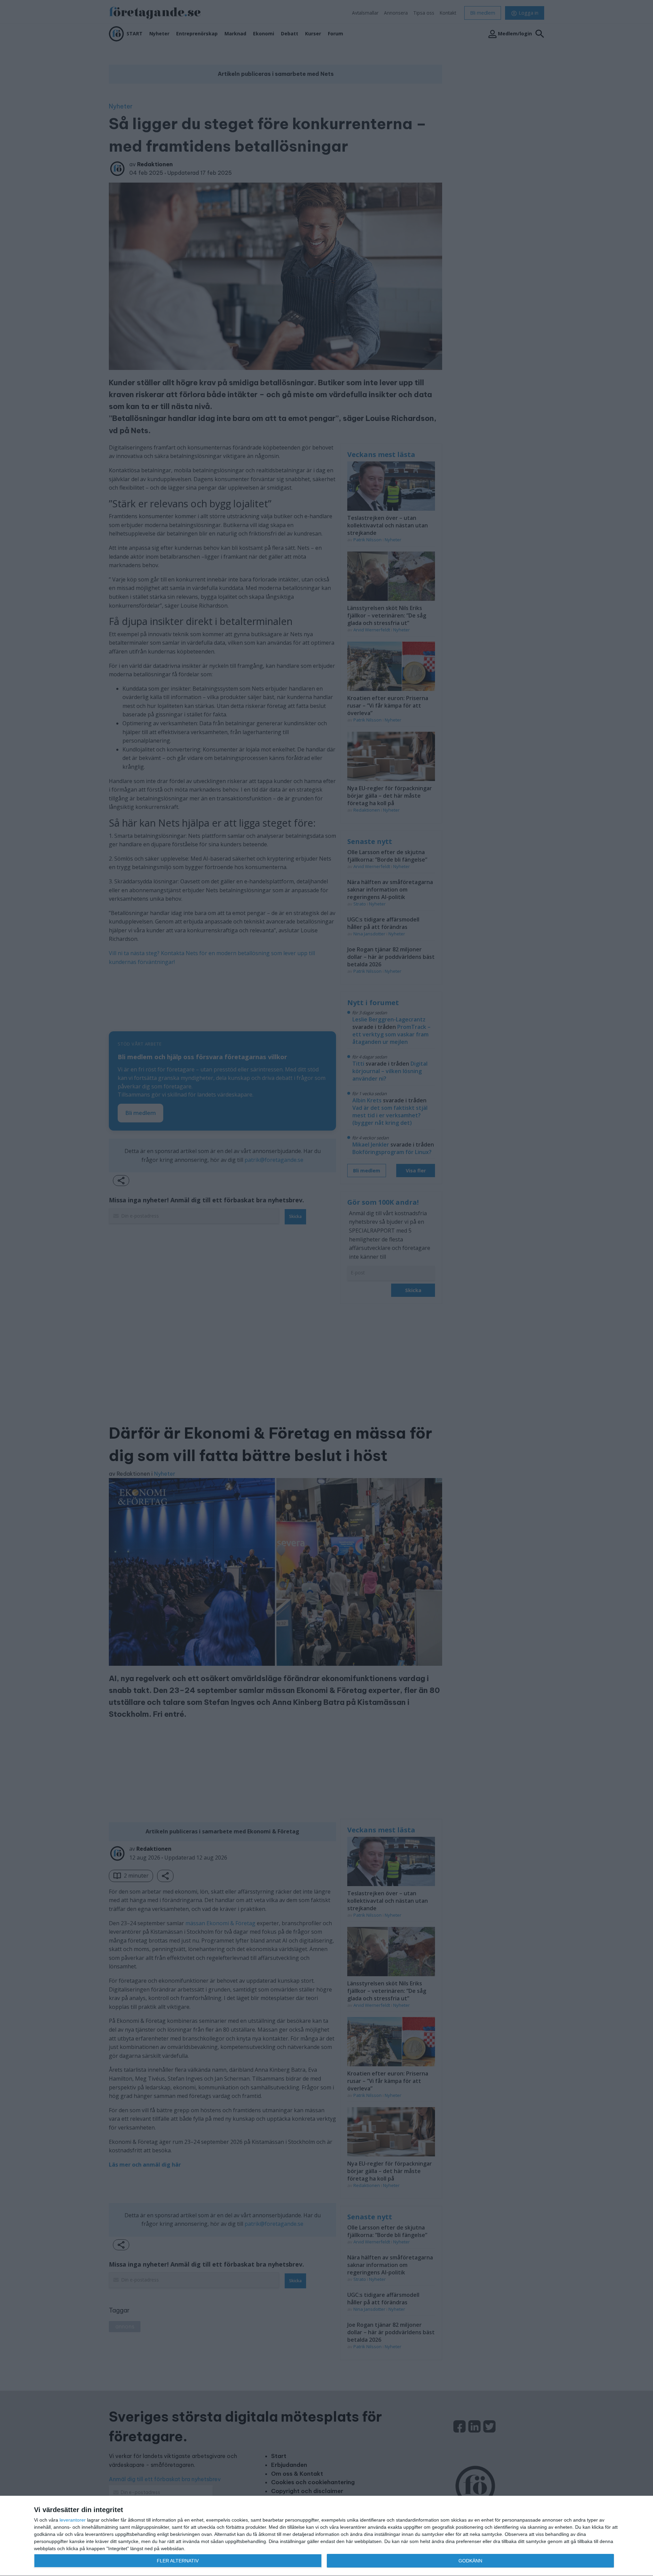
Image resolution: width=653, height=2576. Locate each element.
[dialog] (326, 2536)
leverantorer (73, 2520)
